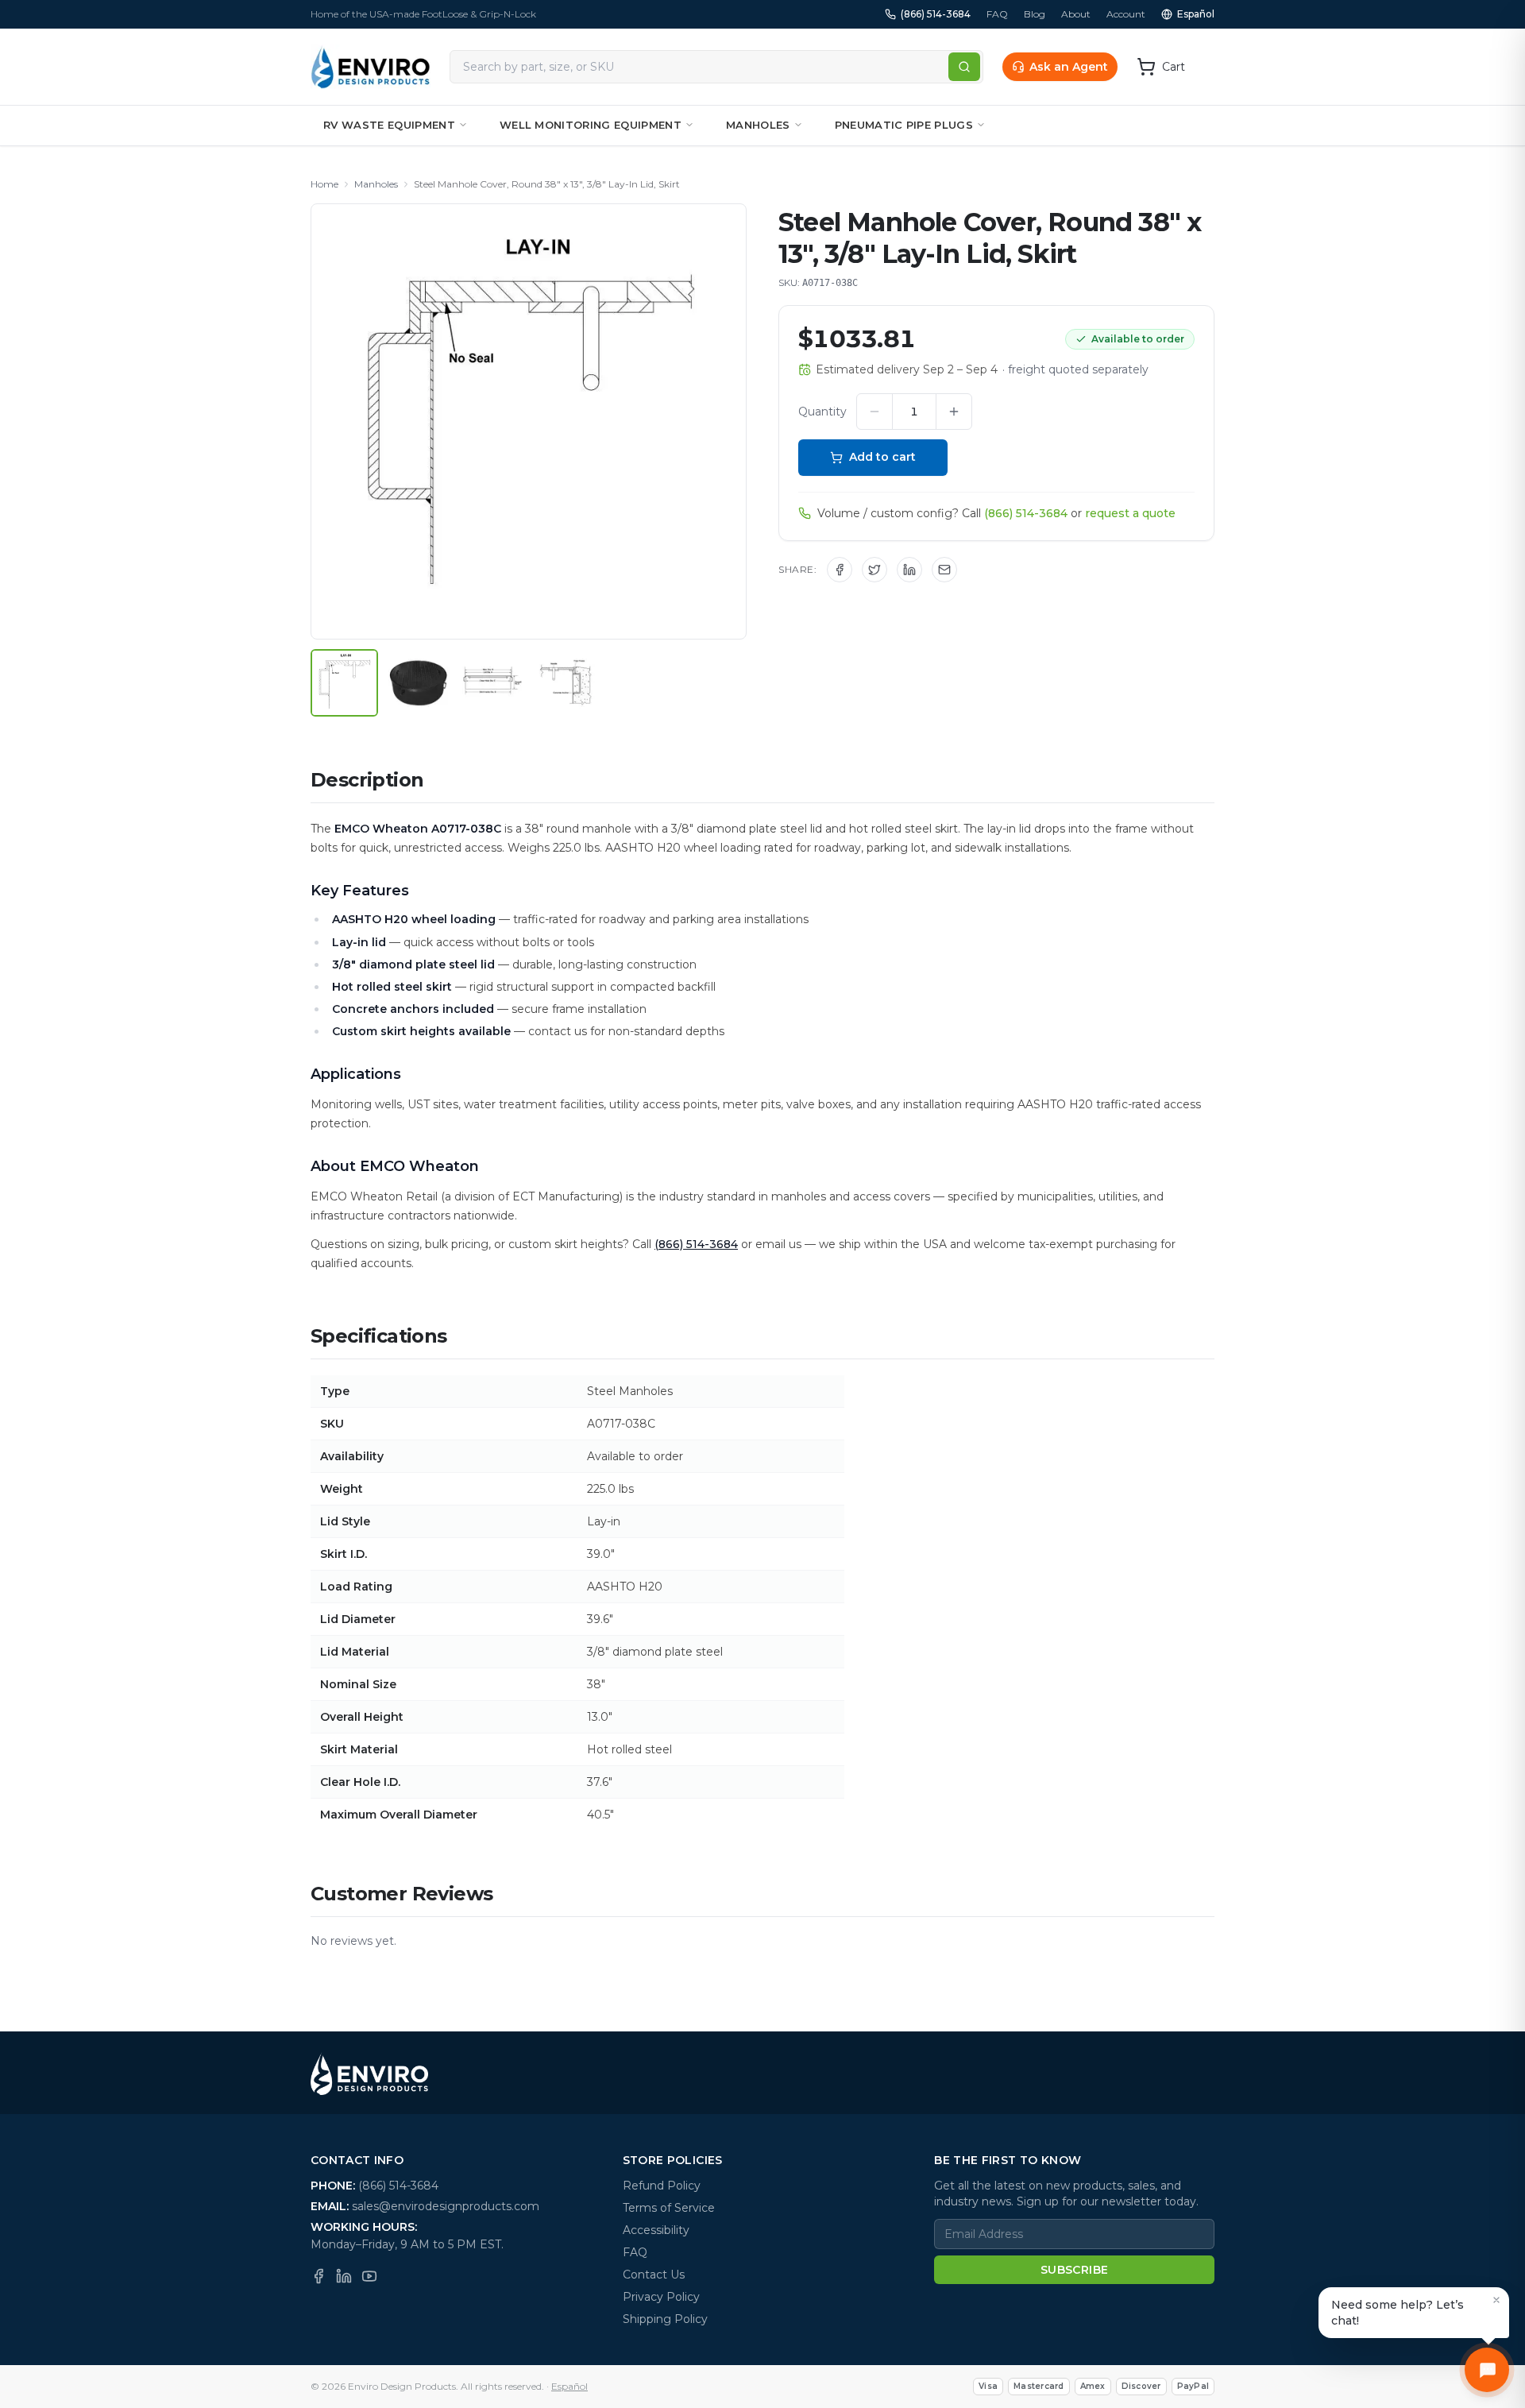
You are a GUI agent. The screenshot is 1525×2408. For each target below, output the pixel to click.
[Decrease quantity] (874, 412)
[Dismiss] (1496, 2300)
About (1076, 14)
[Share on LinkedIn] (909, 570)
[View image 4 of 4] (566, 683)
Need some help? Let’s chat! (1398, 2313)
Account (1126, 14)
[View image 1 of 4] (344, 683)
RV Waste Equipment (389, 125)
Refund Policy (662, 2186)
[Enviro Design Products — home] (371, 67)
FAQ (997, 14)
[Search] (964, 67)
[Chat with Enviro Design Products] (1487, 2370)
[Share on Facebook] (840, 570)
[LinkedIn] (344, 2276)
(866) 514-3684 (936, 14)
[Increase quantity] (954, 412)
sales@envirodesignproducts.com (446, 2206)
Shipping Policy (665, 2319)
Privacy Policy (661, 2297)
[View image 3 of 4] (492, 683)
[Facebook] (319, 2276)
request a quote (1130, 513)
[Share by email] (944, 570)
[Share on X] (874, 570)
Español (1196, 14)
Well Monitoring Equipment (591, 125)
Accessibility (656, 2230)
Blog (1035, 14)
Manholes (758, 125)
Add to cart (882, 457)
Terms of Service (669, 2208)
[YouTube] (369, 2276)
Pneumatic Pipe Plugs (904, 125)
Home (324, 184)
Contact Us (654, 2275)
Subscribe (1074, 2270)
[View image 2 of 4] (418, 683)
